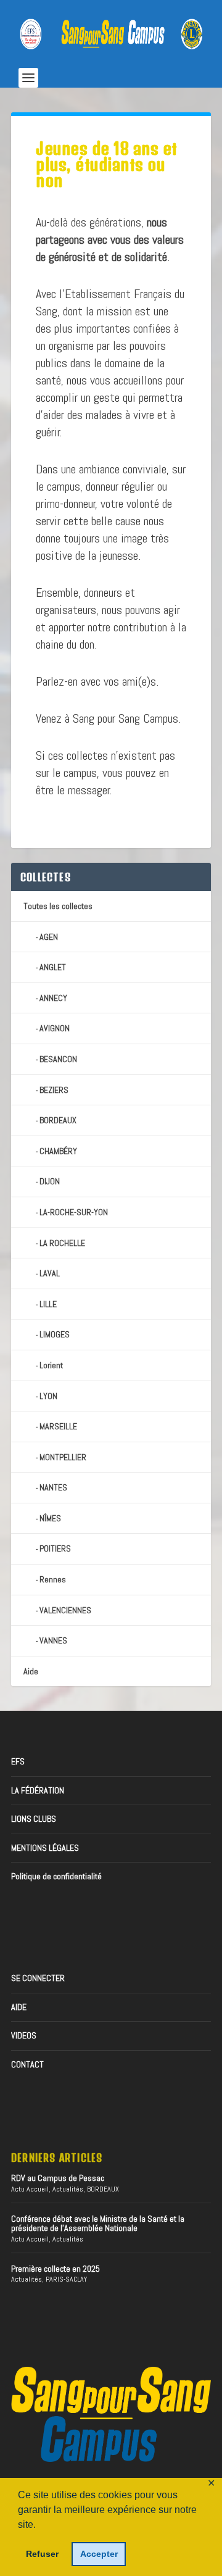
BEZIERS (54, 1090)
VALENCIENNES (65, 1610)
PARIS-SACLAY (66, 2279)
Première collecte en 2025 (55, 2269)
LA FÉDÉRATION (38, 1790)
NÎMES (50, 1518)
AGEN (49, 937)
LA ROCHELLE (62, 1243)
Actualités (68, 2189)
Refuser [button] (42, 2554)
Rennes (53, 1579)
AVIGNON (55, 1028)
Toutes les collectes (58, 906)
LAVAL (50, 1273)
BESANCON (58, 1059)
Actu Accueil (30, 2189)
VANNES (53, 1640)
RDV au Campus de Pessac (58, 2178)
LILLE (48, 1304)
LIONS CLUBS (34, 1819)
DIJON (50, 1181)
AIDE (19, 2007)
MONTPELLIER (63, 1457)
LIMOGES (55, 1334)
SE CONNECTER (38, 1978)
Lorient (51, 1365)
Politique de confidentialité (56, 1876)
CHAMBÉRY (58, 1151)
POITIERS (55, 1548)
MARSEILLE (58, 1426)
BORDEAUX (58, 1120)
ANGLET (53, 967)
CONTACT (27, 2064)
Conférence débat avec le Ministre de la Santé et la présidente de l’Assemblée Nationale (98, 2223)
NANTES (53, 1487)
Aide (31, 1671)
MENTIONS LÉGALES (45, 1848)
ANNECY (53, 998)
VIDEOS (24, 2035)
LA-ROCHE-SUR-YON (74, 1212)
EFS (18, 1761)
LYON (48, 1396)
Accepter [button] (99, 2554)
